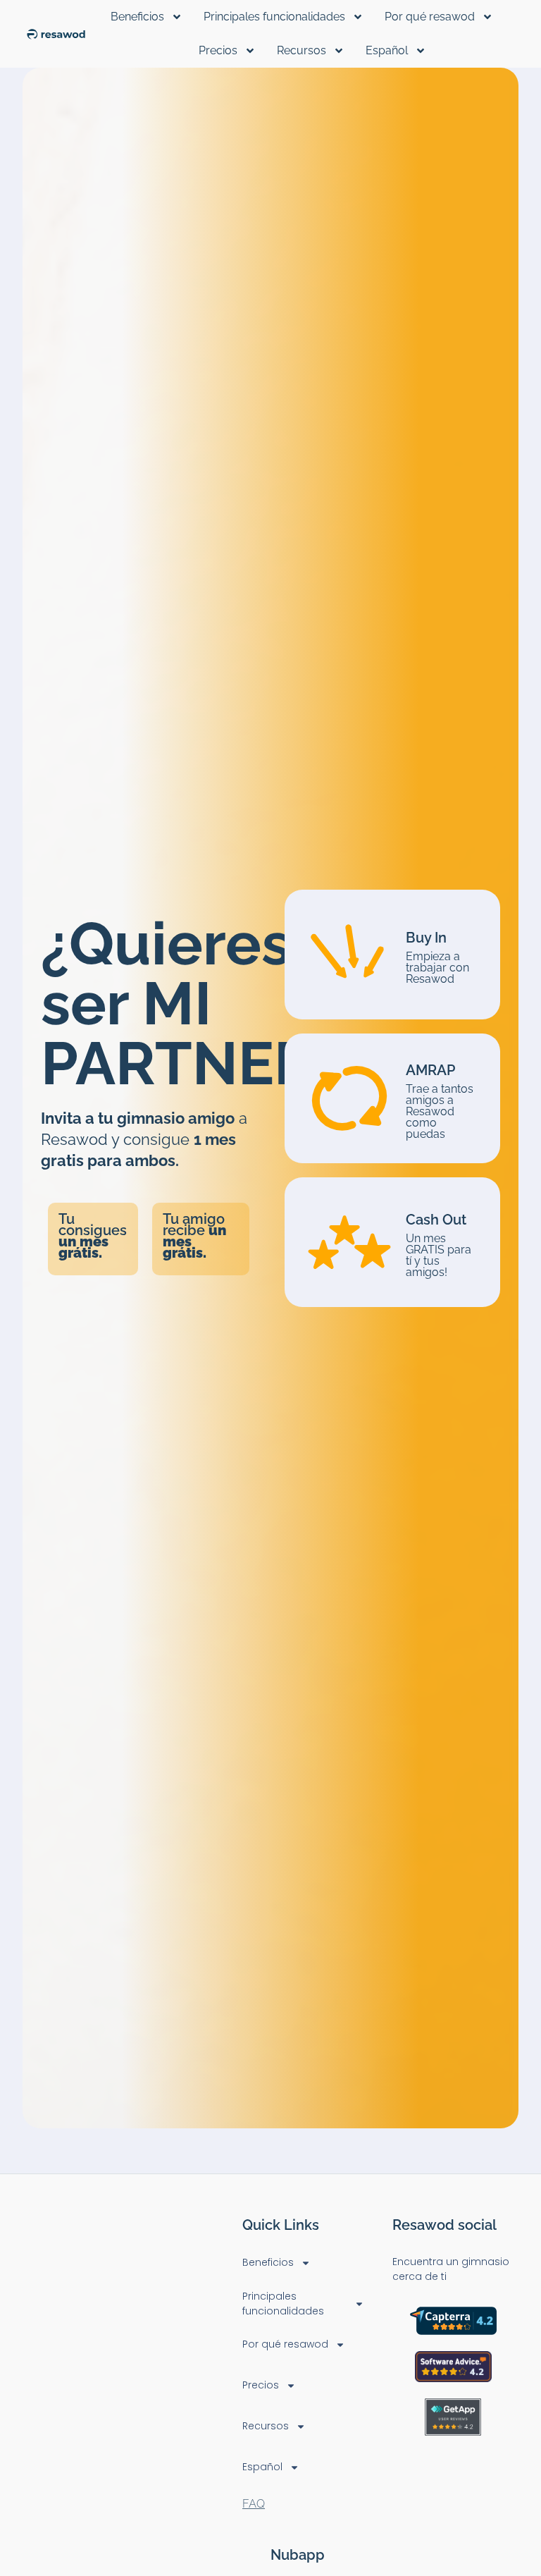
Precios (218, 50)
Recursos (301, 50)
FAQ (254, 2504)
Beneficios (137, 17)
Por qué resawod (430, 17)
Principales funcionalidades (274, 17)
